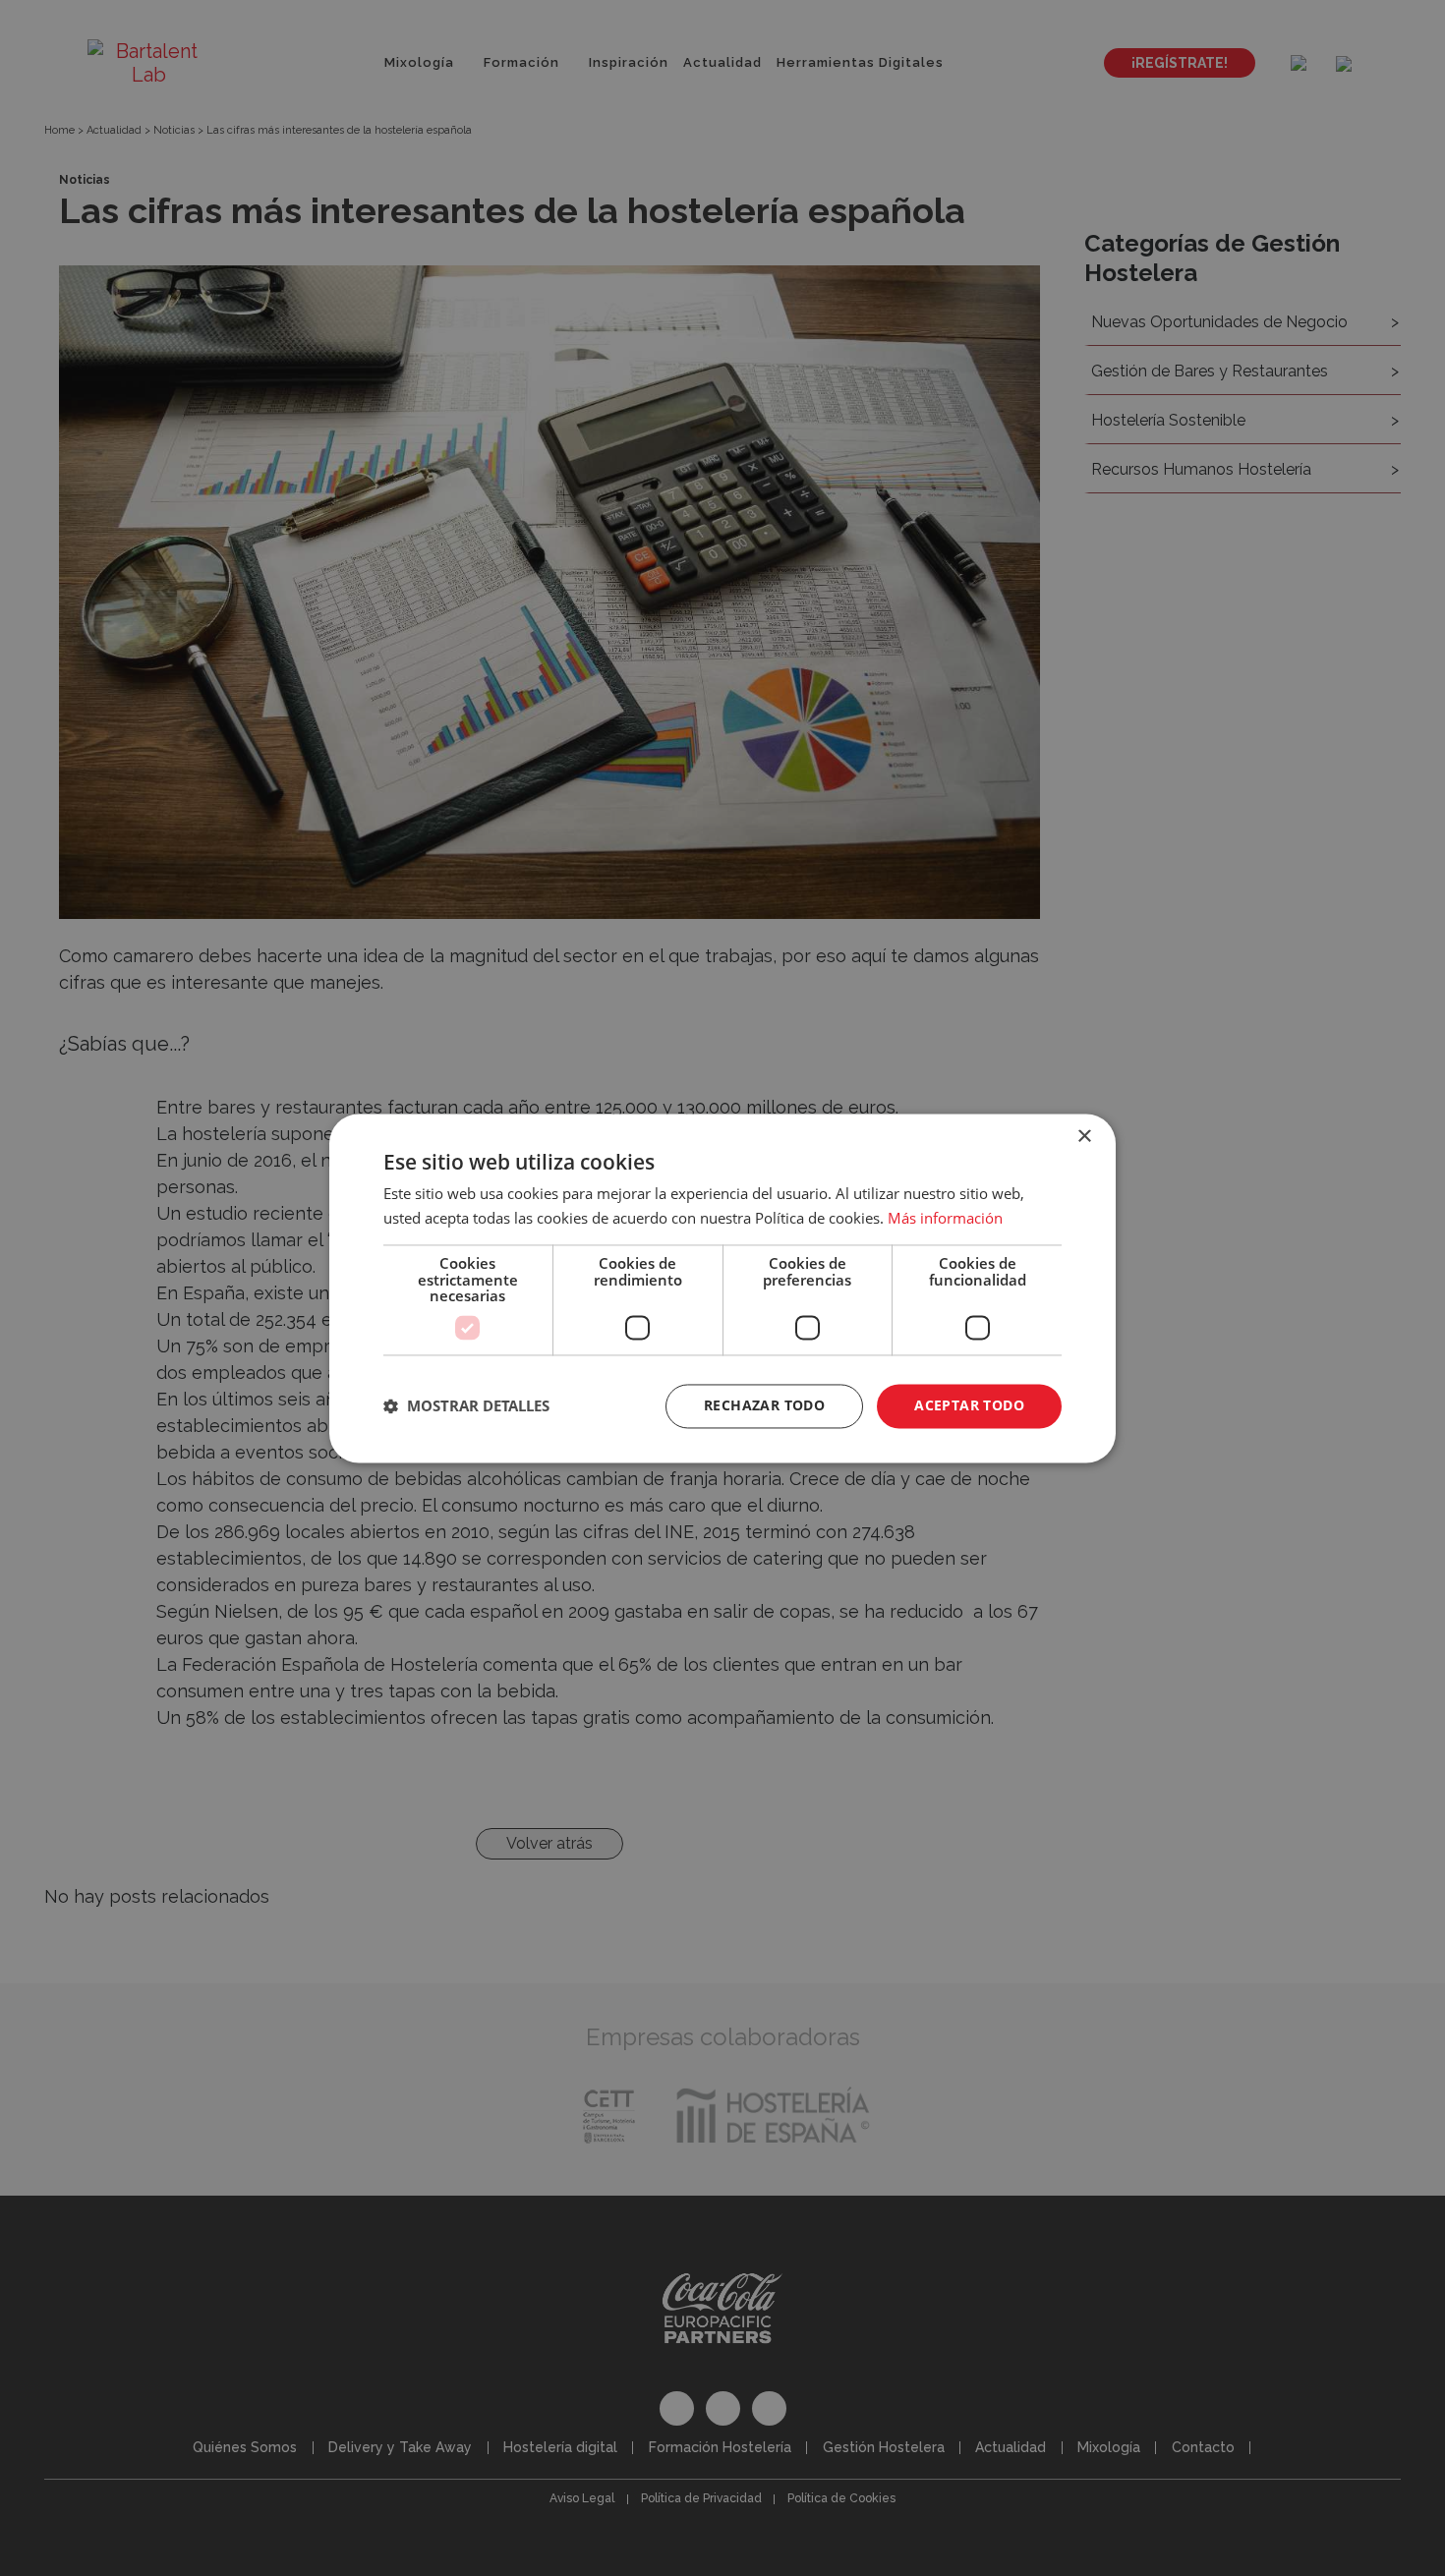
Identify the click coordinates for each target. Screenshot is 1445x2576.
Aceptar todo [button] (969, 1405)
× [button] (1084, 1137)
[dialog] (722, 1288)
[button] (466, 1406)
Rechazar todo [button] (764, 1405)
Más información (945, 1218)
